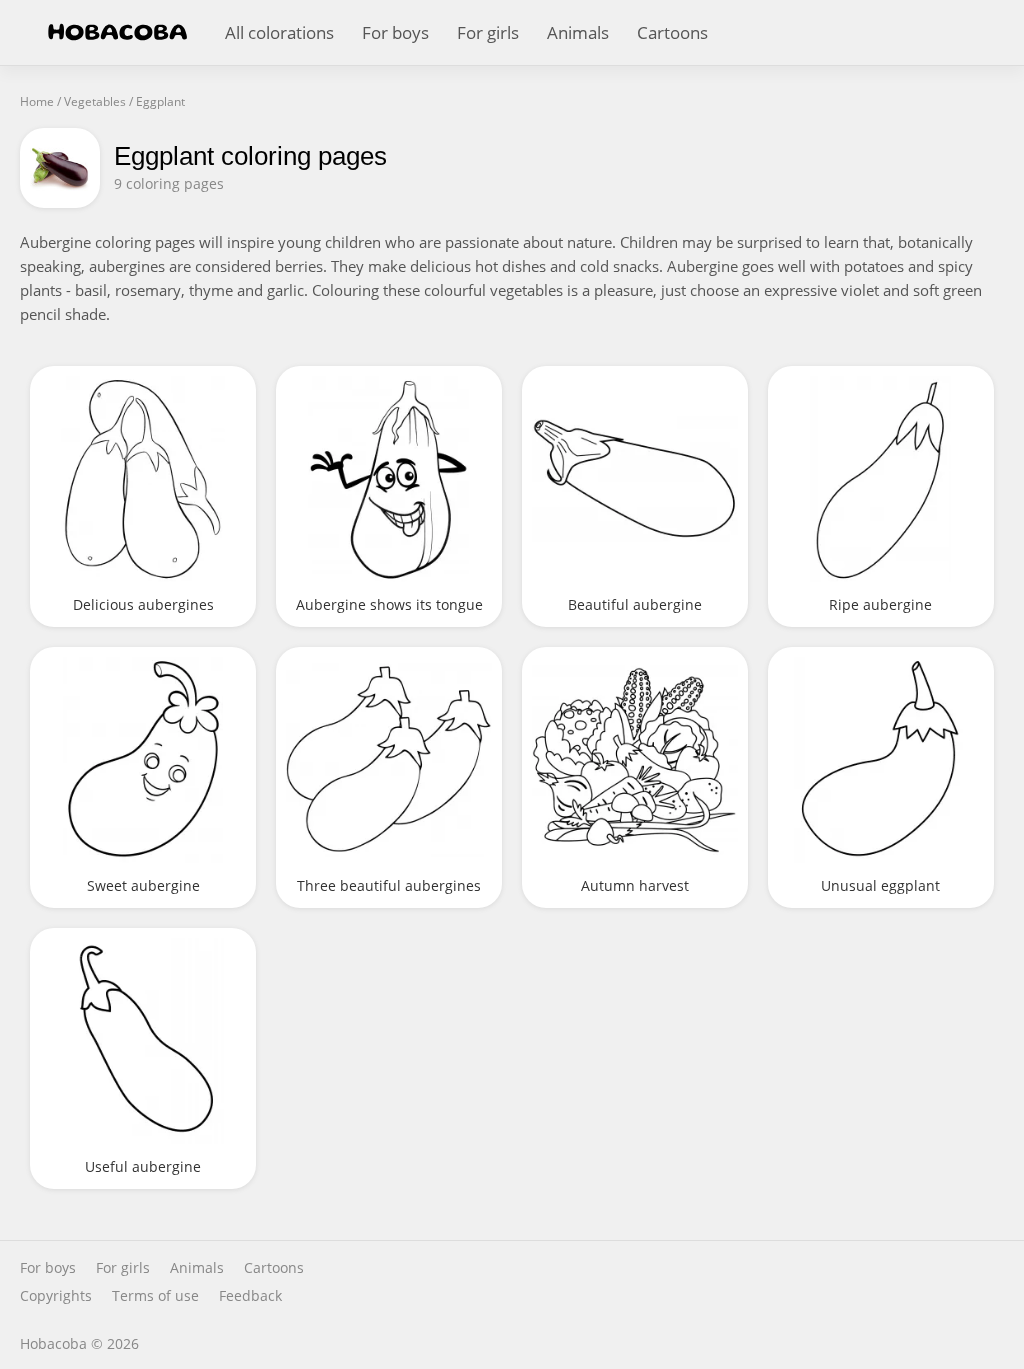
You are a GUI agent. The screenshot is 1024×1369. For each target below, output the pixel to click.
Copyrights (56, 1296)
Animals (578, 32)
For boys (395, 32)
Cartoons (672, 32)
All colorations (279, 32)
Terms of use (155, 1296)
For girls (488, 32)
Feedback (250, 1296)
